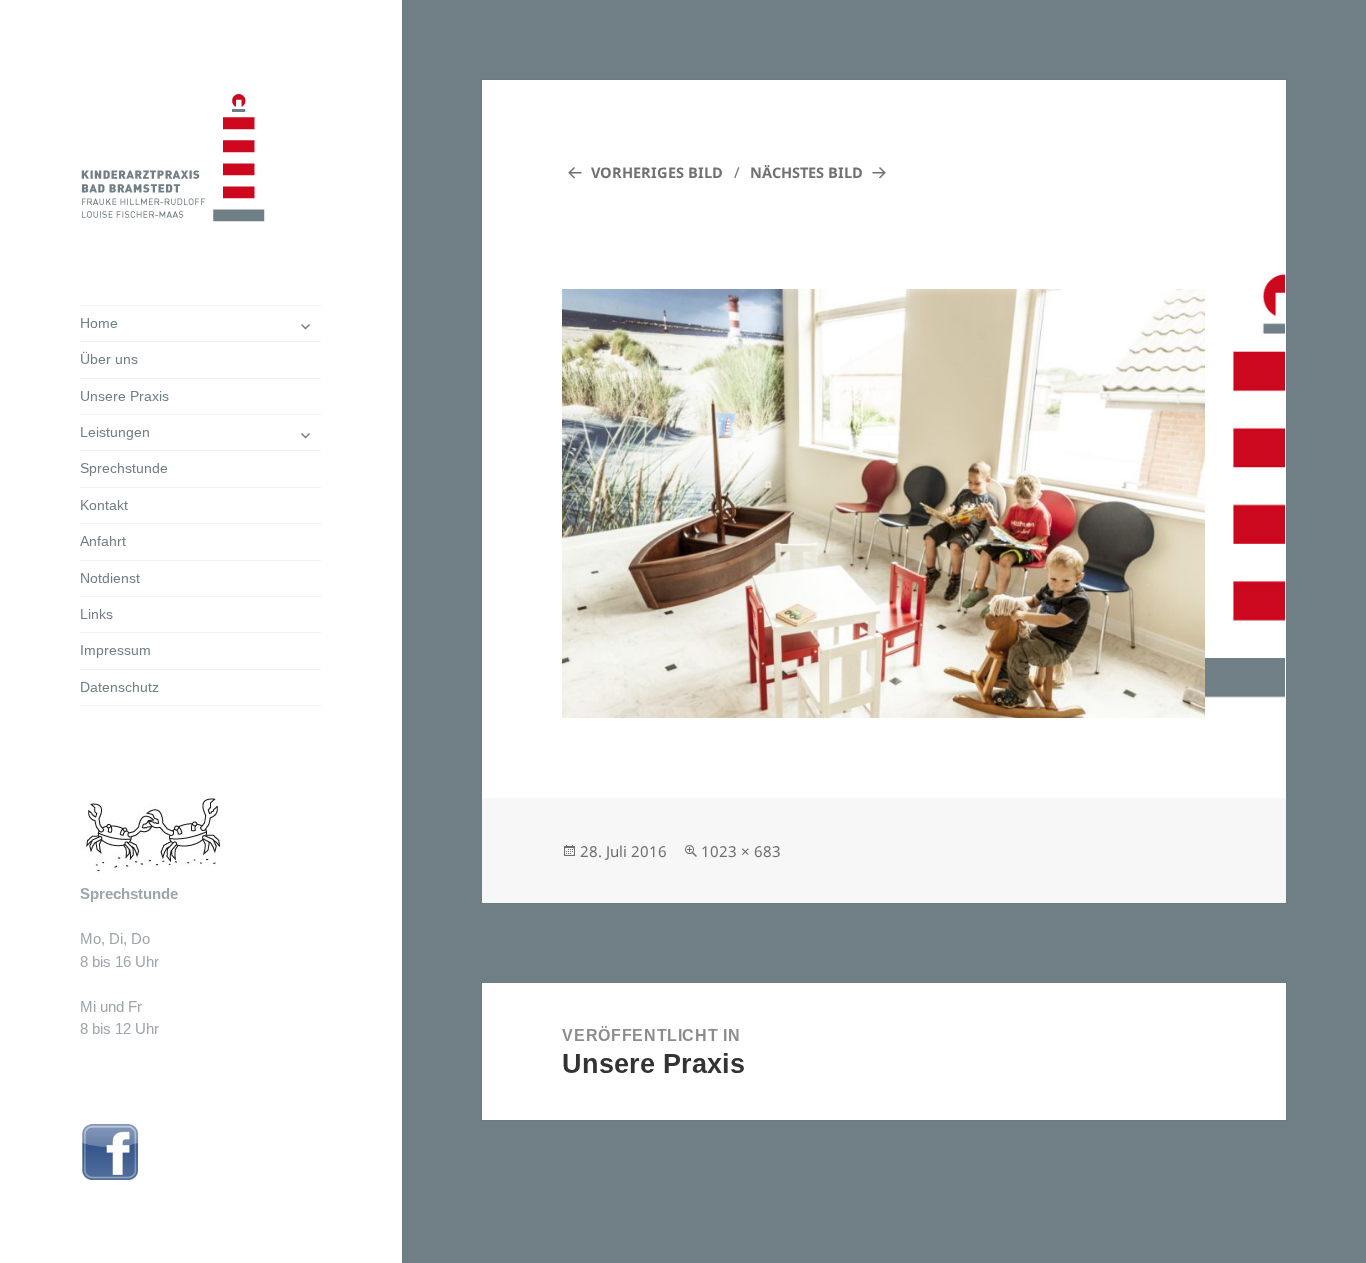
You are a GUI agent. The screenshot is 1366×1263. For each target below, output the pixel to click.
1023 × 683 (741, 851)
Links (96, 614)
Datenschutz (119, 687)
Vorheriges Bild (657, 172)
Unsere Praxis (124, 396)
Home (99, 323)
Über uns (109, 359)
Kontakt (104, 505)
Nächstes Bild (806, 172)
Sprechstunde (124, 468)
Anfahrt (103, 541)
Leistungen (115, 432)
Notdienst (110, 578)
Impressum (115, 650)
